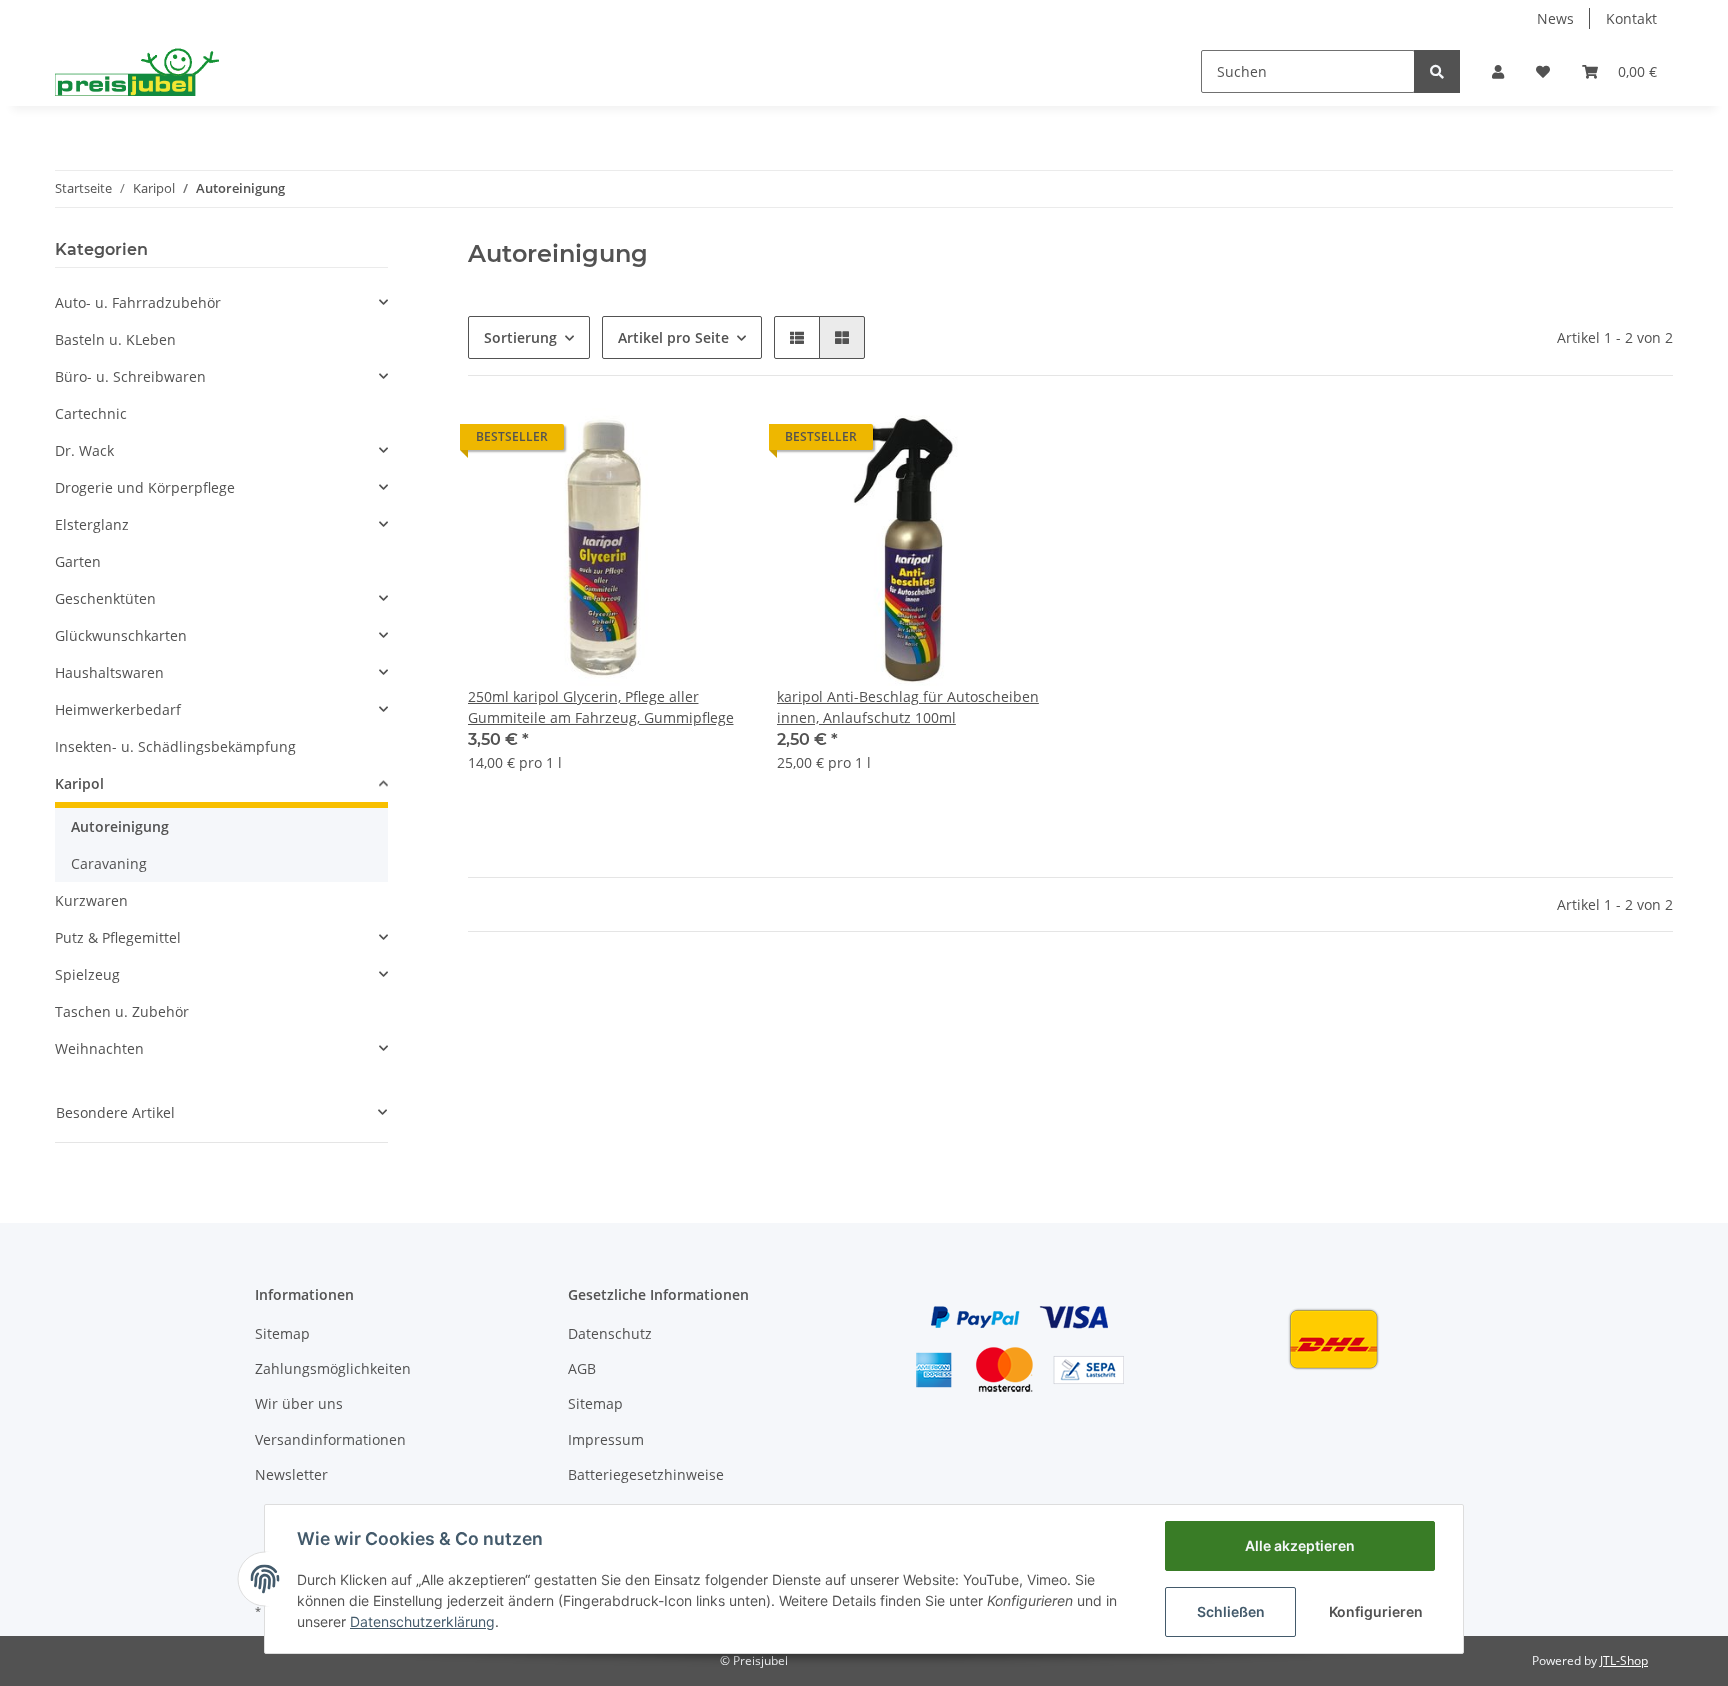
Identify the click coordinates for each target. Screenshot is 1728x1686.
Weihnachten (99, 1048)
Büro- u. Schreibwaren (130, 376)
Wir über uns (299, 1403)
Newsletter (291, 1474)
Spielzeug (87, 974)
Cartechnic (91, 413)
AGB (582, 1368)
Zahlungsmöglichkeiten (333, 1368)
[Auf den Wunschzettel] (711, 442)
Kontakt (1631, 18)
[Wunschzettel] (1543, 71)
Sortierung (520, 337)
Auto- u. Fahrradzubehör (138, 302)
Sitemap (282, 1333)
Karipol (79, 783)
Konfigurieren (1376, 1611)
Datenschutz (610, 1333)
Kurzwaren (91, 900)
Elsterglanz (92, 524)
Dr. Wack (84, 450)
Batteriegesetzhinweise (646, 1474)
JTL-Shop (1624, 1660)
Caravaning (109, 863)
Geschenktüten (105, 598)
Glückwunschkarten (121, 635)
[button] (1498, 71)
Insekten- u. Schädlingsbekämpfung (175, 746)
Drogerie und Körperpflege (145, 487)
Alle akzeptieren (1300, 1545)
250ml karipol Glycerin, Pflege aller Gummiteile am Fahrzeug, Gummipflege (601, 707)
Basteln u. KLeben (115, 339)
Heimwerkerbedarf (118, 709)
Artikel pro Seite (673, 337)
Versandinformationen (330, 1439)
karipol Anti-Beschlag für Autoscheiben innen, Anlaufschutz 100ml (908, 707)
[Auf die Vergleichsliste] (659, 442)
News (1555, 18)
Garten (78, 561)
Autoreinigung (120, 826)
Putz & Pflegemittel (118, 937)
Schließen (1231, 1611)
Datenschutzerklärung (422, 1621)
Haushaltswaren (109, 672)
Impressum (606, 1439)
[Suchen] (1437, 71)
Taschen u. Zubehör (122, 1011)
